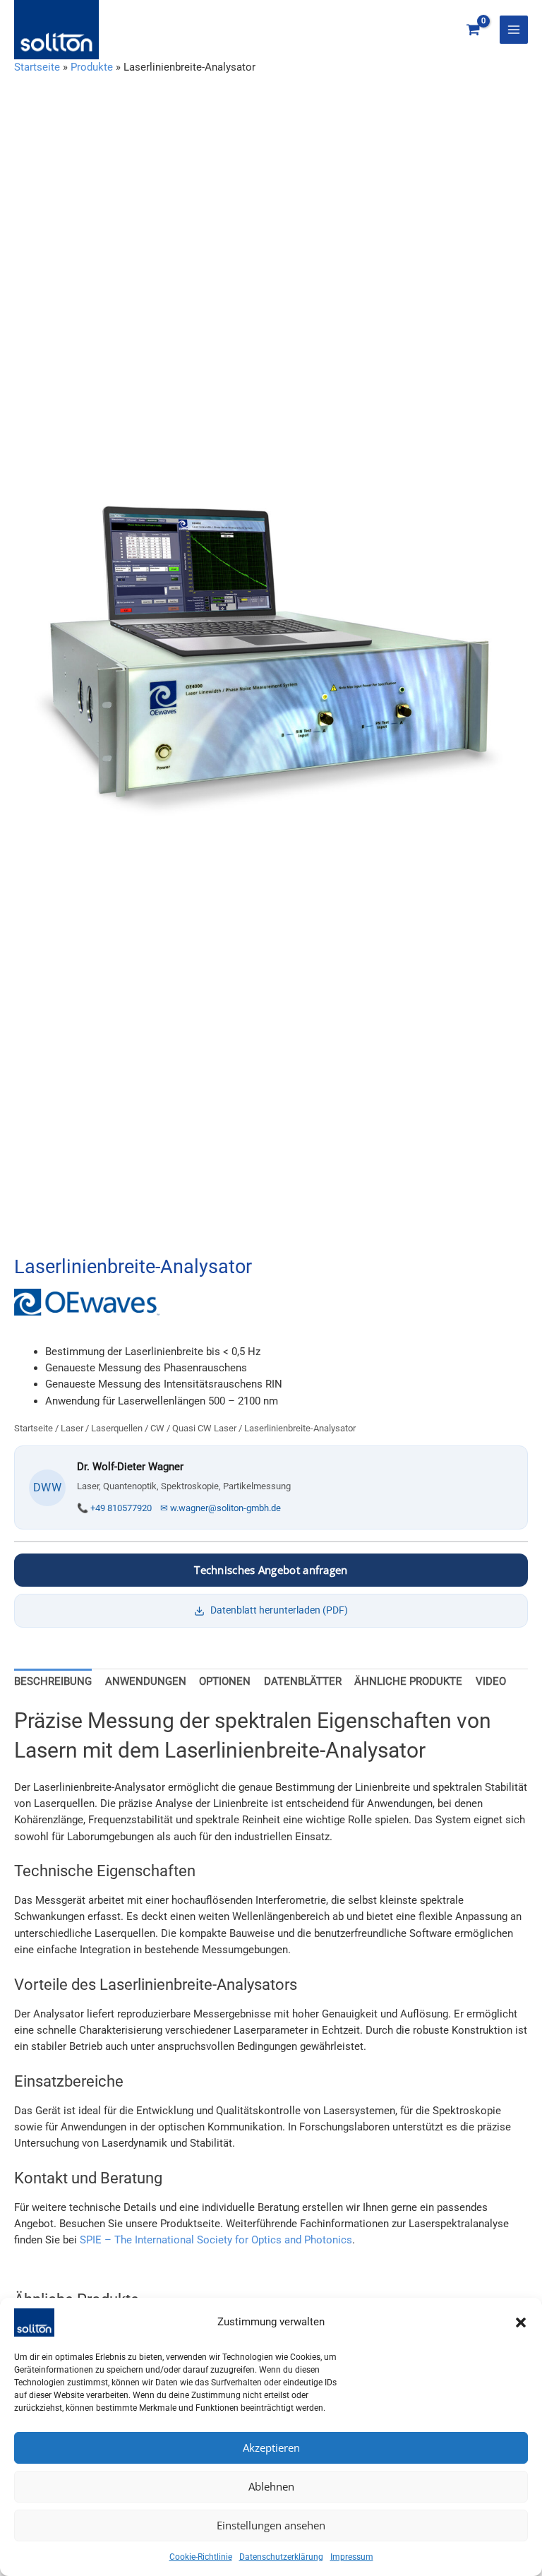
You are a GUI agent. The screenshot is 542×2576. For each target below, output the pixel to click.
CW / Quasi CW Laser (193, 1428)
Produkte (92, 67)
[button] (521, 2322)
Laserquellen (117, 1428)
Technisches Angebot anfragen (271, 1570)
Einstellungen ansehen (271, 2525)
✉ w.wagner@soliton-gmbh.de (221, 1508)
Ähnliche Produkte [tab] (408, 1681)
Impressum (352, 2557)
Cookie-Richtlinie (201, 2557)
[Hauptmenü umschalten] (514, 30)
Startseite (37, 67)
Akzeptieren (271, 2447)
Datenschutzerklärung (281, 2557)
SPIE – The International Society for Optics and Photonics (216, 2240)
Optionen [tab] (225, 1681)
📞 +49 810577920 (114, 1508)
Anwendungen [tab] (146, 1681)
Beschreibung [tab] (53, 1681)
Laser (72, 1428)
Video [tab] (491, 1681)
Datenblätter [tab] (303, 1681)
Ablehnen (271, 2486)
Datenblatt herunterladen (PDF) (279, 1610)
